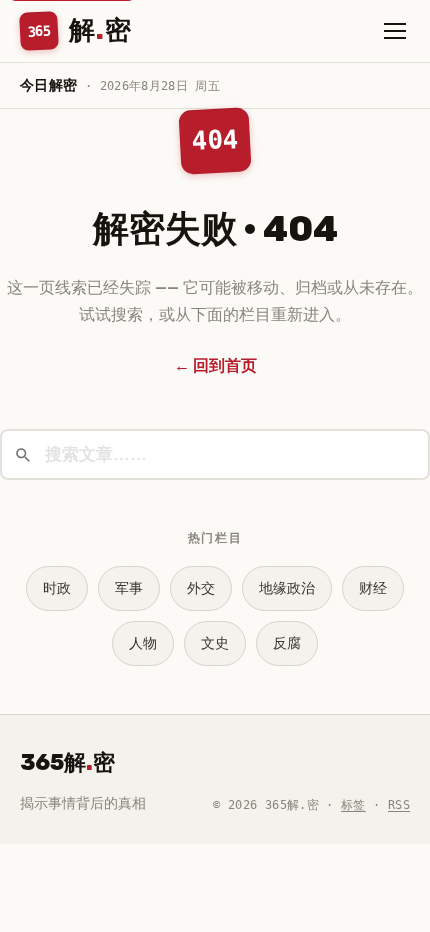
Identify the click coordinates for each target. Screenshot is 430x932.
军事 (129, 588)
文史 (215, 643)
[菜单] (395, 31)
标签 (353, 805)
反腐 (287, 643)
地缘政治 (287, 588)
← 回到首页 (215, 365)
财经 (373, 588)
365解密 (67, 762)
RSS (399, 805)
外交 (201, 588)
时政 (57, 588)
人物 (143, 643)
